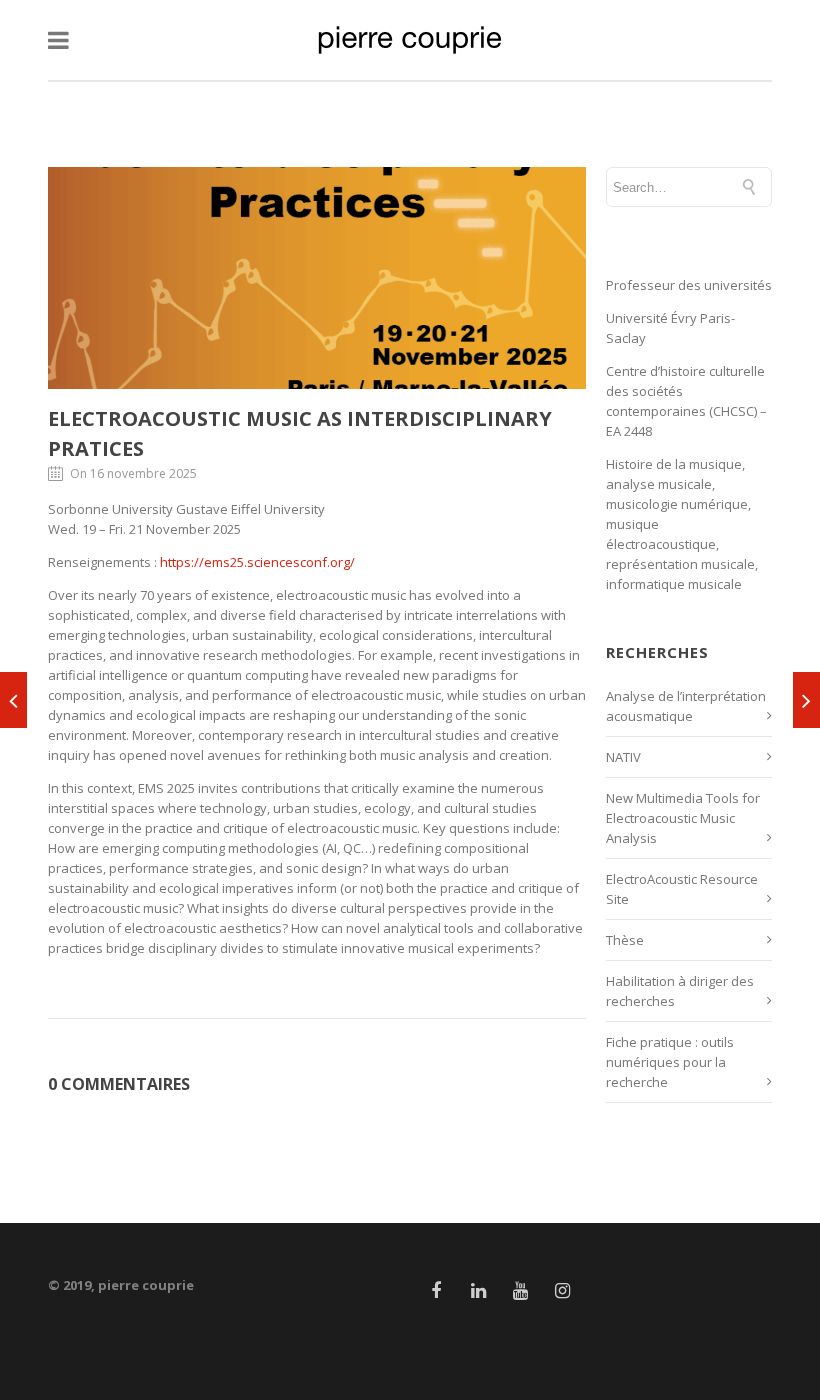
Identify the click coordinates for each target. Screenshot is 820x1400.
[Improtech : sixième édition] (806, 700)
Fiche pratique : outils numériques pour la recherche (670, 1062)
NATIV (623, 757)
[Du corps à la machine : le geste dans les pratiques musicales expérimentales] (13, 700)
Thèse (625, 940)
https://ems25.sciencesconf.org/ (257, 562)
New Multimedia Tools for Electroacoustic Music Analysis (683, 818)
